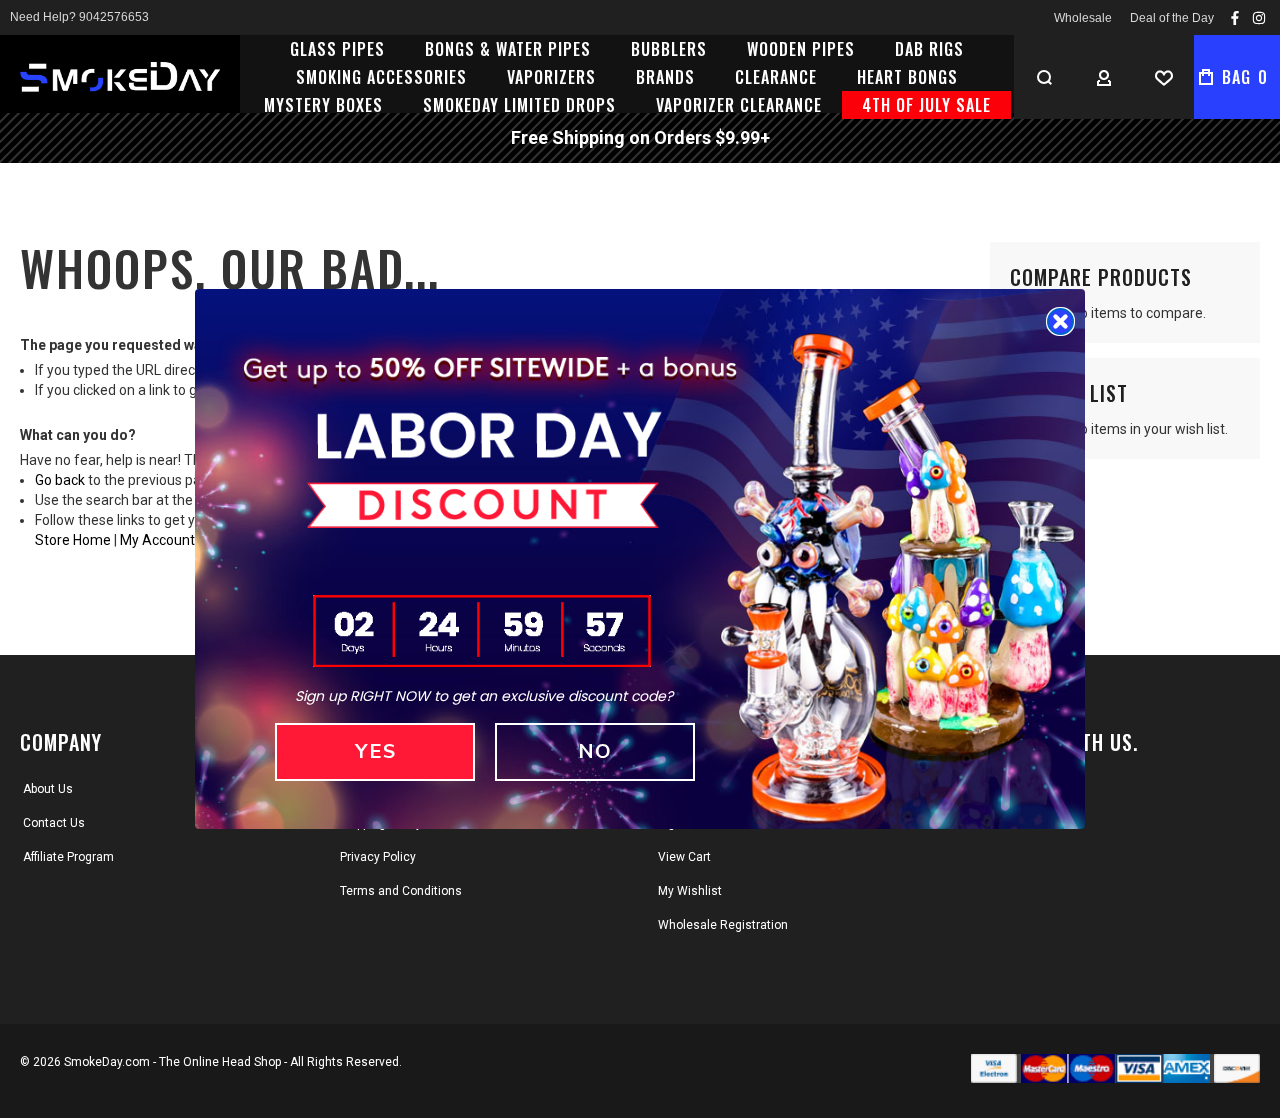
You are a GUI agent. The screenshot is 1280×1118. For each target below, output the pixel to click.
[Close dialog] (1060, 321)
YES (375, 751)
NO (595, 751)
